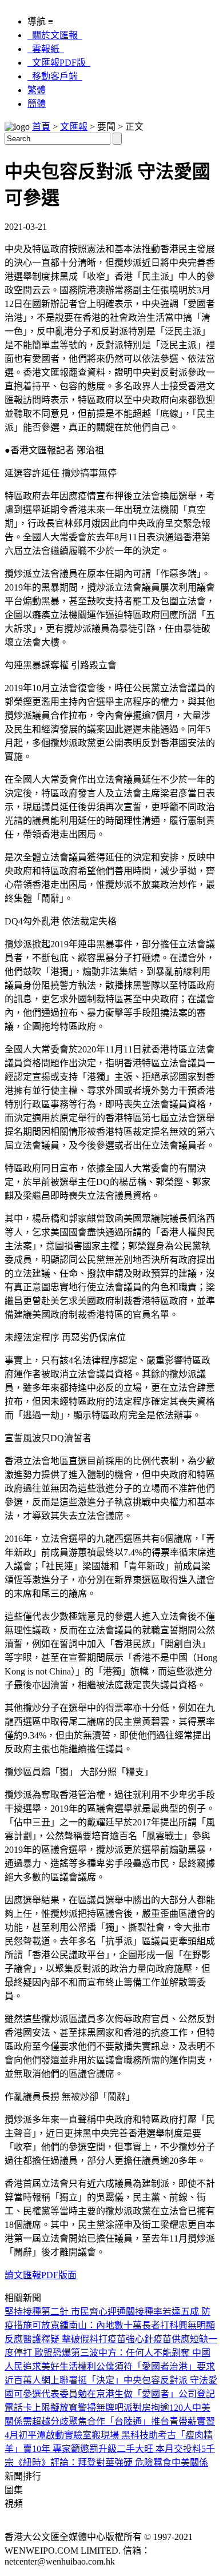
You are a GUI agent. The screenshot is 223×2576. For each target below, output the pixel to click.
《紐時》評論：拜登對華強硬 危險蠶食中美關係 (111, 2463)
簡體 (37, 104)
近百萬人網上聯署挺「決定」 (64, 2380)
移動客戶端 (55, 76)
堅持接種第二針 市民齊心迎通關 (70, 2312)
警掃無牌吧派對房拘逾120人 (135, 2408)
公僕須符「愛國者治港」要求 (156, 2366)
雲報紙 (46, 49)
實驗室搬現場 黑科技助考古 (120, 2435)
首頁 (41, 127)
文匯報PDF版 (59, 63)
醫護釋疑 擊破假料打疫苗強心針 (88, 2339)
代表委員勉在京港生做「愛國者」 (110, 2394)
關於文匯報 (55, 35)
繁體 (37, 90)
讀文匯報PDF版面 (41, 2275)
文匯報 (74, 127)
